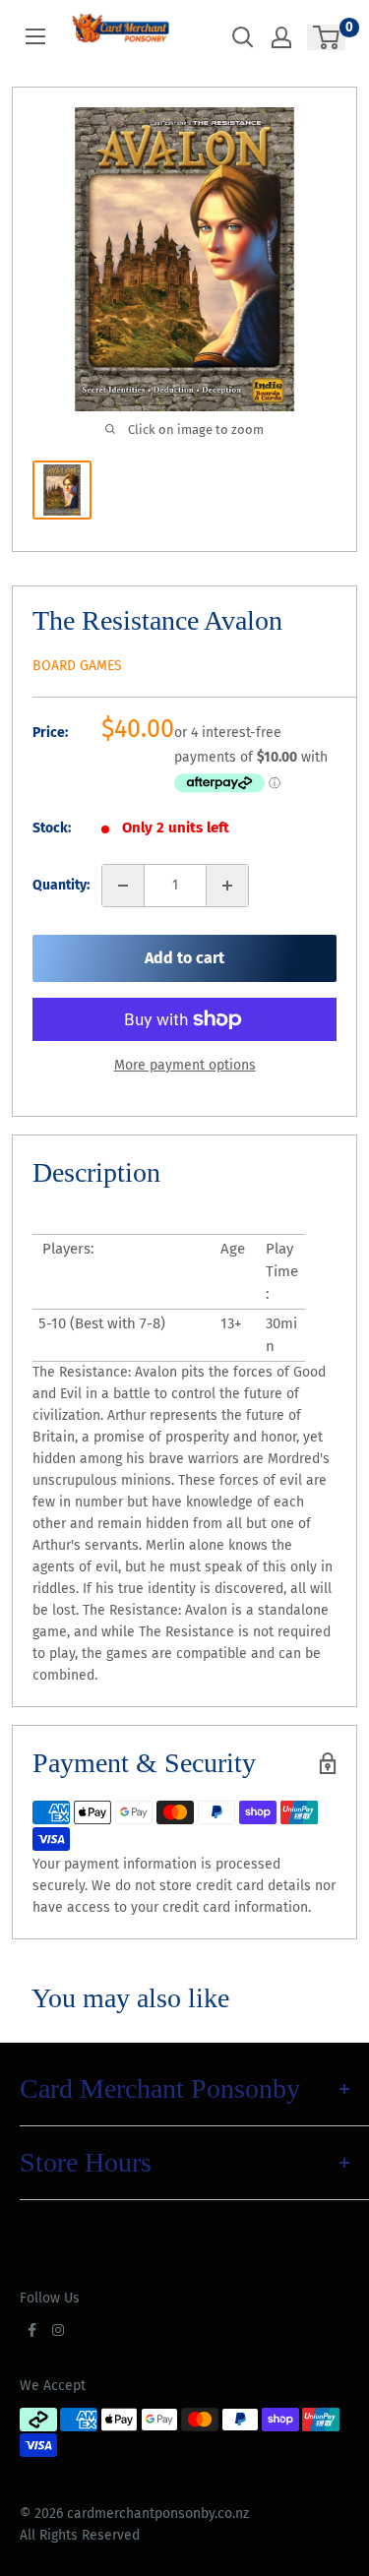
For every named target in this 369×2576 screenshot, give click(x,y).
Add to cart (184, 958)
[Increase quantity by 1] (227, 886)
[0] (327, 37)
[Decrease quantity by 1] (123, 886)
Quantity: (61, 885)
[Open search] (243, 37)
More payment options (185, 1065)
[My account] (281, 37)
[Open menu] (35, 36)
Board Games (77, 666)
